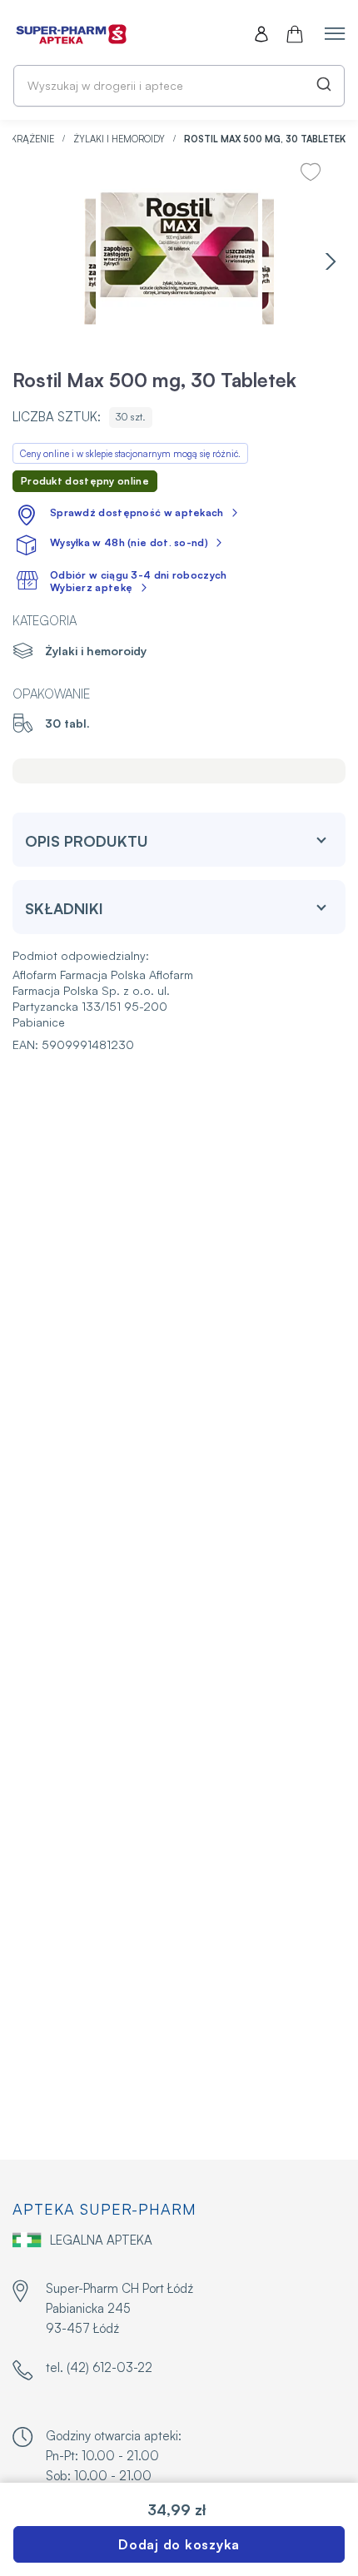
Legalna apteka (101, 2240)
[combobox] (179, 86)
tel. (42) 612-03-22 (99, 2367)
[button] (331, 261)
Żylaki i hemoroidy (120, 139)
